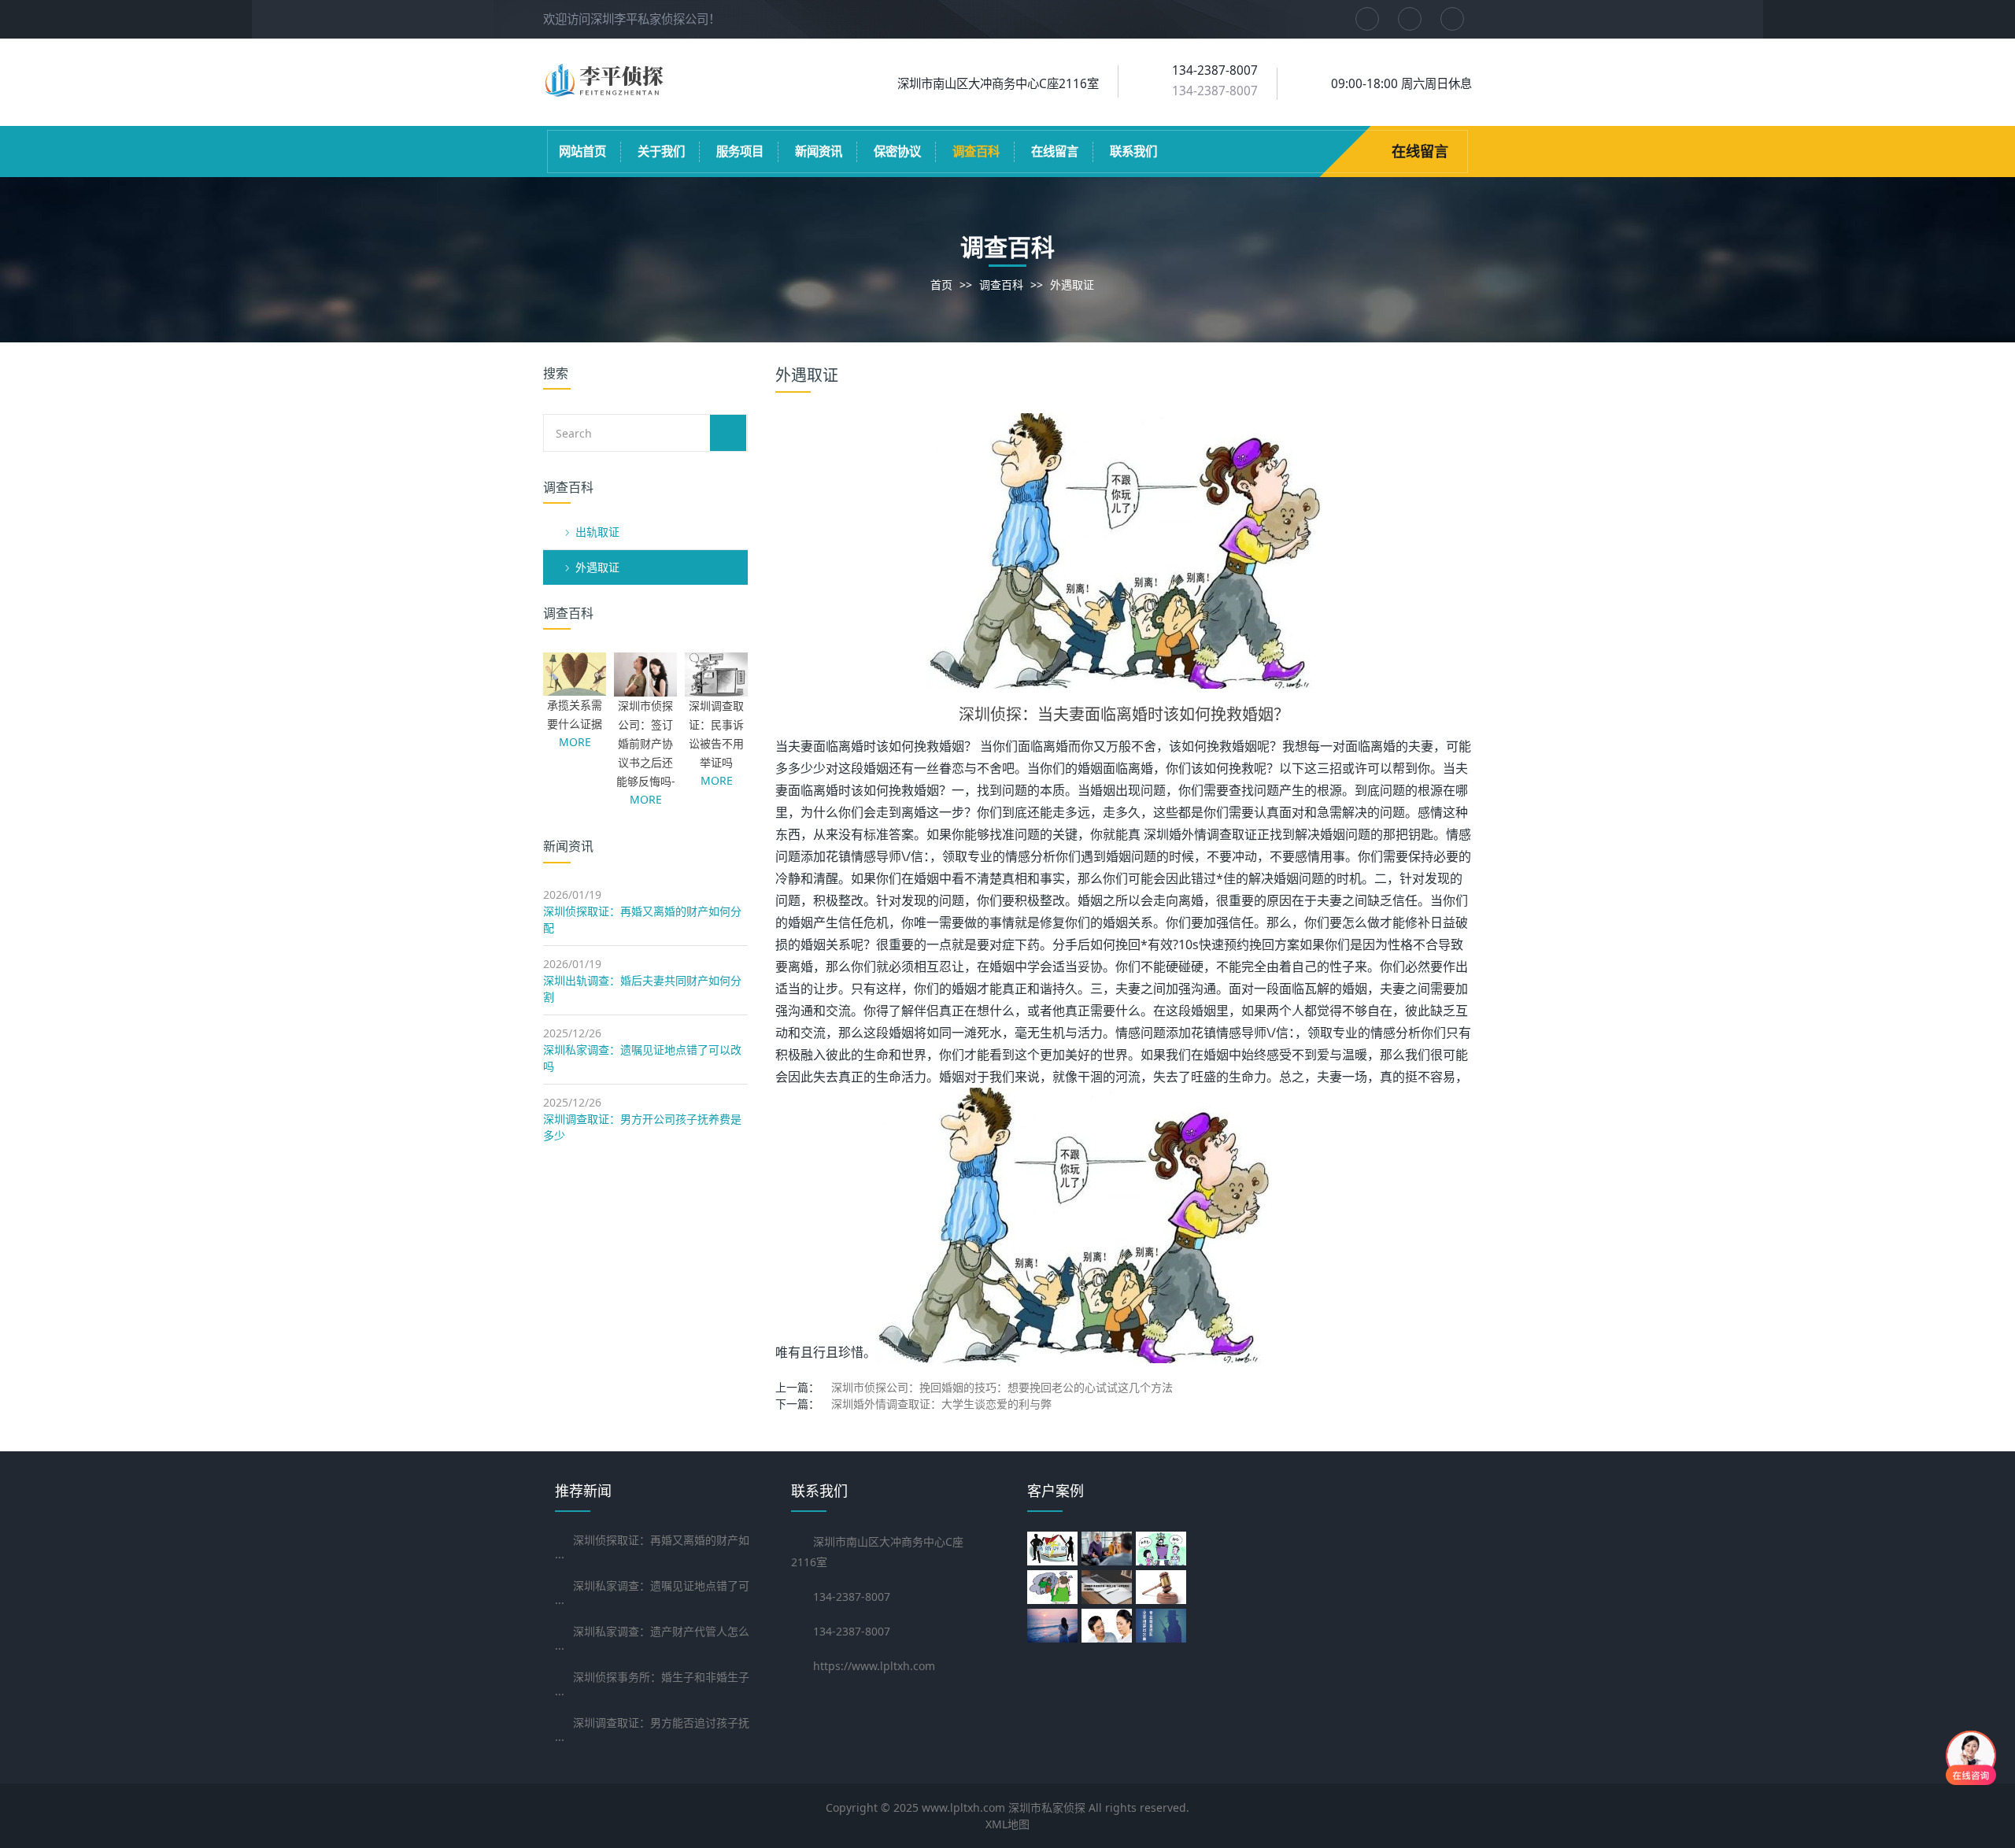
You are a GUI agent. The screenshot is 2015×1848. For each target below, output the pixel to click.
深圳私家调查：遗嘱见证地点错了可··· (652, 1594)
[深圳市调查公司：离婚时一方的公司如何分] (1109, 1549)
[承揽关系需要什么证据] (575, 687)
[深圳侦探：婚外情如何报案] (1163, 1626)
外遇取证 (1072, 285)
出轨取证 (597, 532)
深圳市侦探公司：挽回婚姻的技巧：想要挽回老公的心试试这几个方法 (1002, 1387)
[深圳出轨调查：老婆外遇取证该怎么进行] (1163, 1587)
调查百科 (976, 152)
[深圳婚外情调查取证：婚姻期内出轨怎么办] (1109, 1587)
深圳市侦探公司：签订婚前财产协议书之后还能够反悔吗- (646, 743)
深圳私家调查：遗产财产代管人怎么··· (652, 1640)
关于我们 (661, 152)
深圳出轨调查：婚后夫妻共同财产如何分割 (642, 989)
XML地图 (1007, 1824)
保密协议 (897, 152)
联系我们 (1133, 152)
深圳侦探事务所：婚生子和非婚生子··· (652, 1685)
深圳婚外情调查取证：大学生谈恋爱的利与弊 (941, 1404)
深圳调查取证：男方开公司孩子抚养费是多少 (642, 1127)
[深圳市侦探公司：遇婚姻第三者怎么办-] (1109, 1626)
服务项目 (740, 152)
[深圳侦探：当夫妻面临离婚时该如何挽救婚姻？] (1124, 550)
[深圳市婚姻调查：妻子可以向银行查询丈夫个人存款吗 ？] (1054, 1587)
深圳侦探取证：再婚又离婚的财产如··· (652, 1549)
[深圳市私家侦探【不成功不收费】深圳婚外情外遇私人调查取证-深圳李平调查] (606, 92)
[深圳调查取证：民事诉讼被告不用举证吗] (716, 688)
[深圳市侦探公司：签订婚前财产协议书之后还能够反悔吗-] (645, 688)
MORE (575, 742)
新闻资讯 (819, 152)
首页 (941, 285)
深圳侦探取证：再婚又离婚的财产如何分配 (642, 919)
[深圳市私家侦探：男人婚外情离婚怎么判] (1163, 1549)
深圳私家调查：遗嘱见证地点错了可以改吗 (642, 1058)
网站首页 (582, 152)
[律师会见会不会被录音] (1054, 1549)
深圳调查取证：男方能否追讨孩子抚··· (652, 1731)
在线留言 (1055, 152)
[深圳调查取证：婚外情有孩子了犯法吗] (1054, 1626)
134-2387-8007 (1215, 91)
